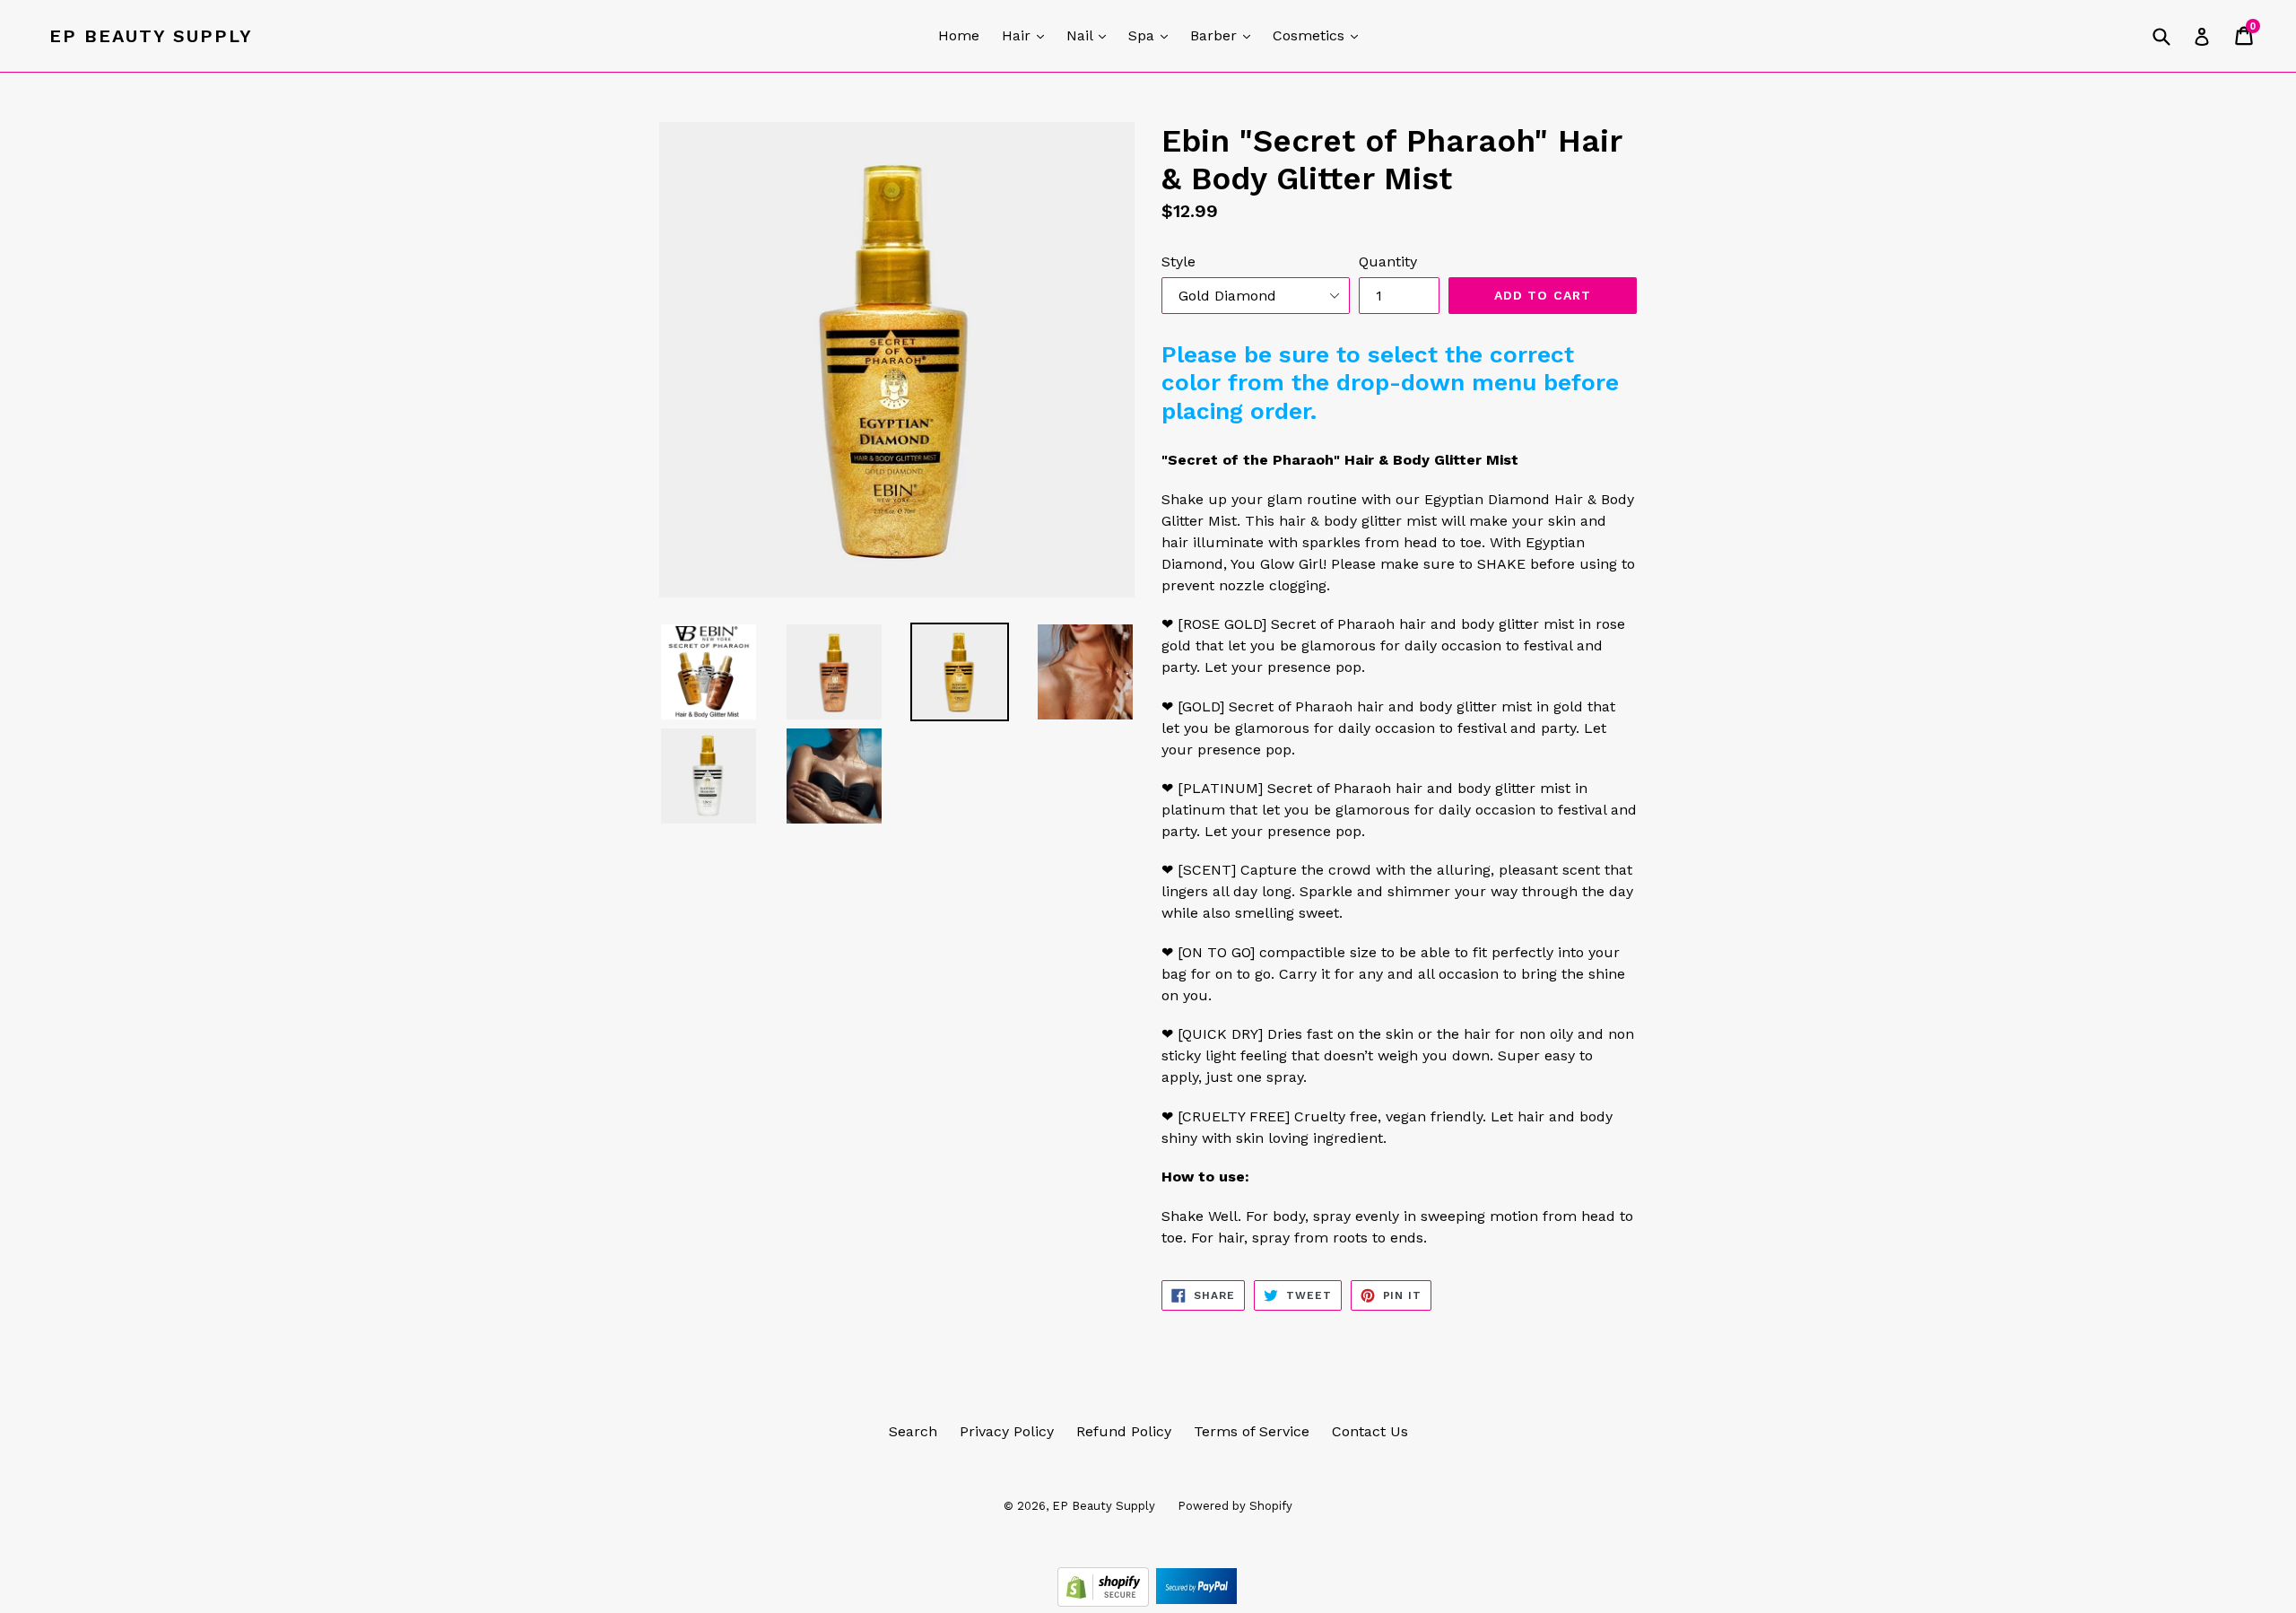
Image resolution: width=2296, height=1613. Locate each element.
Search (913, 1431)
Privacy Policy (1007, 1431)
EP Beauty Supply (151, 36)
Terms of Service (1252, 1431)
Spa (1152, 35)
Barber (1225, 35)
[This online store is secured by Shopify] (1105, 1602)
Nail (1091, 35)
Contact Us (1370, 1431)
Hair (1027, 35)
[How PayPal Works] (1196, 1602)
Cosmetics (1320, 35)
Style (1178, 262)
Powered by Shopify (1235, 1506)
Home (959, 35)
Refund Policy (1124, 1431)
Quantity (1388, 262)
